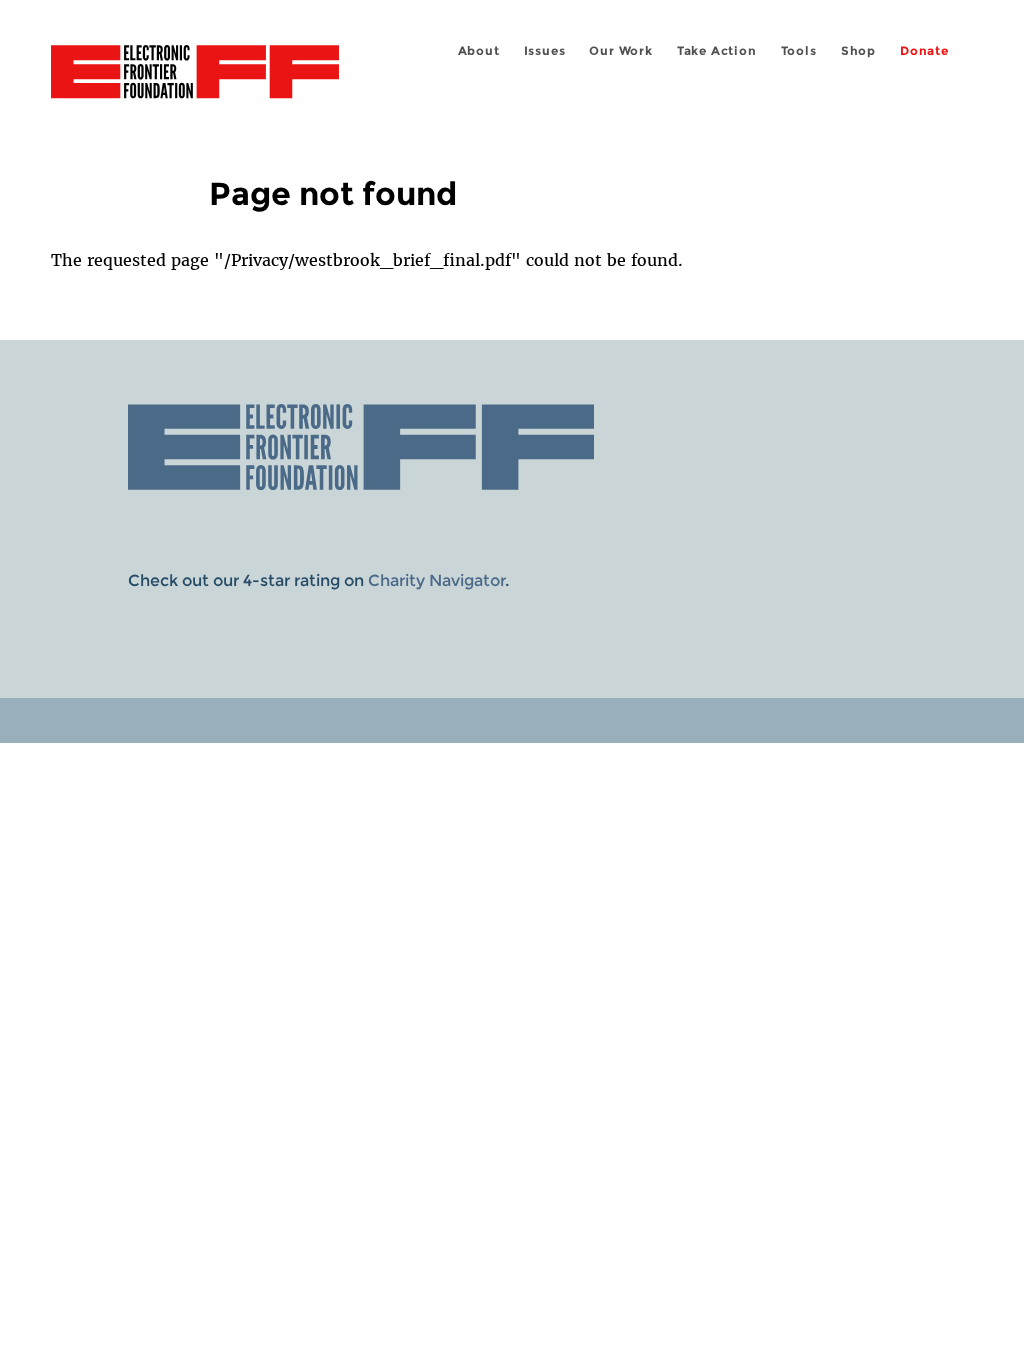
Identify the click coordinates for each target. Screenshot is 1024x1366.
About (479, 50)
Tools (799, 50)
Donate (924, 50)
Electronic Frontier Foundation (195, 75)
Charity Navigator (436, 580)
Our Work (620, 50)
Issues (545, 50)
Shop (858, 50)
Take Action (717, 50)
